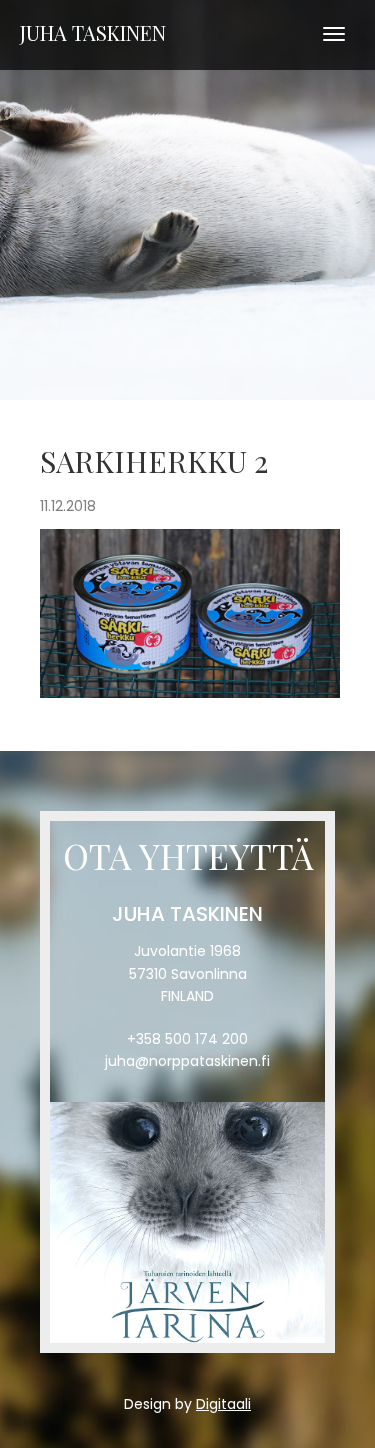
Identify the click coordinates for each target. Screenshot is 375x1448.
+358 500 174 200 (187, 1039)
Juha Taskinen (93, 32)
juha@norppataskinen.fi (187, 1061)
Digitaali (223, 1404)
